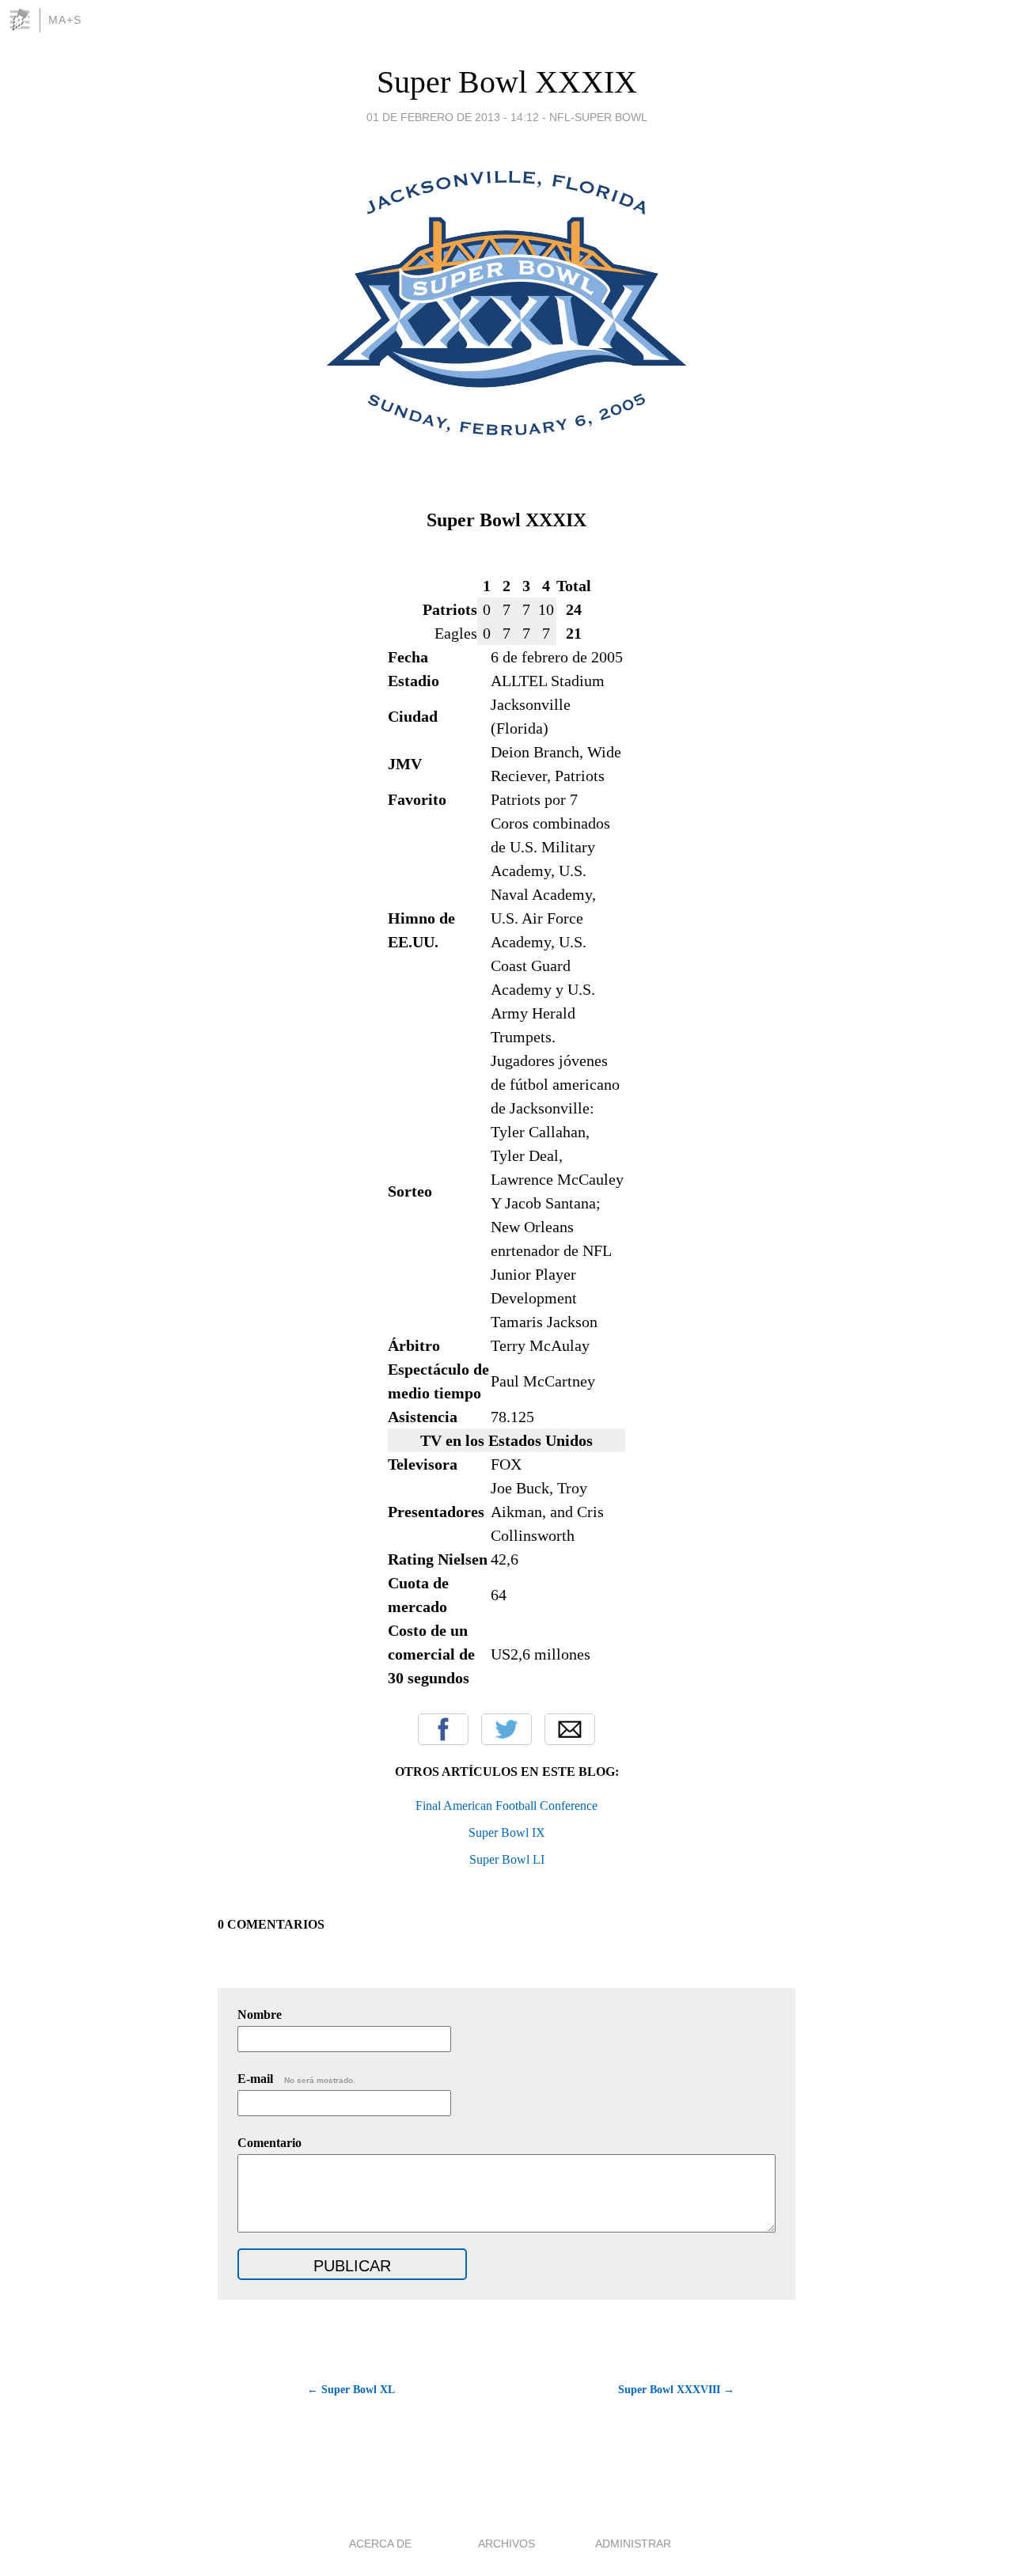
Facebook (443, 1729)
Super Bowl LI (507, 1859)
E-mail (296, 2079)
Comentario (269, 2143)
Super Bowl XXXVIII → (676, 2390)
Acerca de (380, 2544)
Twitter (506, 1729)
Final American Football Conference (506, 1806)
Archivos (506, 2544)
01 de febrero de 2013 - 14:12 (453, 117)
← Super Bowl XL (351, 2390)
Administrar (633, 2544)
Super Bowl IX (507, 1832)
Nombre (260, 2015)
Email (570, 1729)
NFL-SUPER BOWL (598, 117)
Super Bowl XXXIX (507, 82)
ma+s (65, 20)
